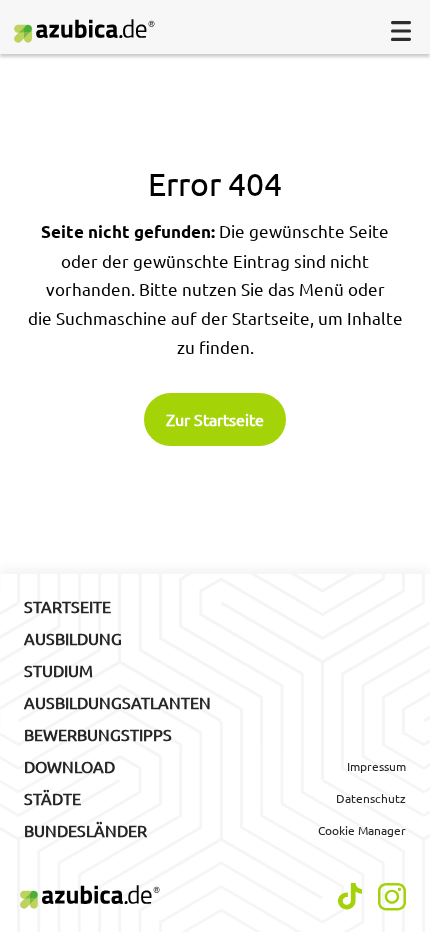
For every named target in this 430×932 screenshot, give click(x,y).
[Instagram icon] (392, 897)
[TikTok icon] (350, 896)
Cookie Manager (362, 830)
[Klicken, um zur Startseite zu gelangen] (93, 31)
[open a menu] (401, 31)
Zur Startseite (215, 419)
